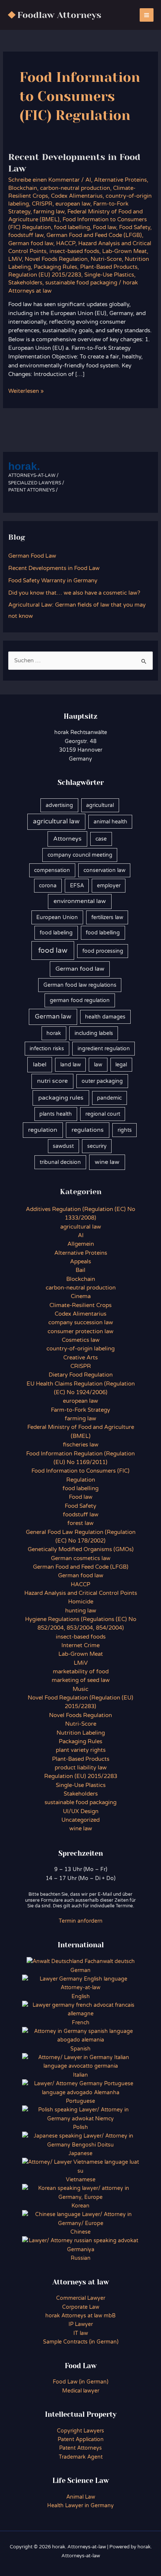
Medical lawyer (81, 2391)
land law (71, 1065)
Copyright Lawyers (80, 2431)
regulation (43, 1130)
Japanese (80, 2153)
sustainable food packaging (81, 283)
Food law (104, 227)
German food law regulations (80, 985)
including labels (94, 1033)
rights (125, 1130)
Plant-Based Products (109, 267)
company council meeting (80, 855)
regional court (103, 1114)
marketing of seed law (81, 1680)
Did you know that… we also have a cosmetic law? (74, 593)
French (81, 2023)
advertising (59, 805)
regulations (88, 1130)
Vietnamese (81, 2180)
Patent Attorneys (80, 2448)
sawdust (63, 1146)
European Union (57, 917)
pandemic (109, 1098)
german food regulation (80, 1000)
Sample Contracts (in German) (81, 2342)
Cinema (81, 1296)
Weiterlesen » (26, 392)
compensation (52, 870)
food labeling (56, 933)
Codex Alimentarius (77, 196)
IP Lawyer (81, 2324)
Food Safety (135, 227)
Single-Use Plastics (109, 275)
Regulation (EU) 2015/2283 (45, 275)
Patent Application (81, 2439)
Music (80, 1689)
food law (53, 950)
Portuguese (80, 2101)
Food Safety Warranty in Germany (53, 581)
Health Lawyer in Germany (80, 2506)
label (40, 1064)
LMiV (15, 259)
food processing (103, 951)
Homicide (81, 1602)
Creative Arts (80, 1358)
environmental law (80, 901)
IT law (81, 2333)
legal (121, 1065)
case (101, 839)
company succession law (81, 1323)
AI (88, 180)
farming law (49, 212)
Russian (81, 2258)
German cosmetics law (81, 1558)
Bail (80, 1270)
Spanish (80, 2049)
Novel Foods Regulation (56, 259)
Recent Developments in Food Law (54, 568)
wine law (107, 1162)
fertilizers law (107, 917)
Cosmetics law (81, 1340)
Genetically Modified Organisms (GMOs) (81, 1549)
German (80, 1970)
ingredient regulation (104, 1049)
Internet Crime (80, 1646)
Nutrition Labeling (81, 1733)
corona (48, 886)
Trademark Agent (81, 2457)
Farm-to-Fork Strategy (80, 1410)
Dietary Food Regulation (81, 1375)
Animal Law (81, 2497)
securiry (97, 1146)
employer (109, 886)
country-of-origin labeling (80, 1349)
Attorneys (67, 839)
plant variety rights (81, 1750)
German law (53, 1017)
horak (54, 1033)
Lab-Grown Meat (124, 251)
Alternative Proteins (120, 180)
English (81, 1996)
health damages (105, 1017)
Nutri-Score (106, 259)
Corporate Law (81, 2307)
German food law (31, 244)
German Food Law (32, 556)
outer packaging (102, 1081)
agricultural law (56, 822)
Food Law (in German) (80, 2382)
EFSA (77, 886)
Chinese (80, 2232)
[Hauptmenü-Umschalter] (147, 15)
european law (73, 204)
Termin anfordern (81, 1921)
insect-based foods (74, 251)
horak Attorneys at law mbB (80, 2316)
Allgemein (81, 1244)
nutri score (52, 1081)
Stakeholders (25, 283)
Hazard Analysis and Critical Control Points (81, 1593)
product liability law (81, 1768)
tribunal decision (60, 1162)
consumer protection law (80, 1332)
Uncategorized (80, 1820)
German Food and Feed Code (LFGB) (94, 235)
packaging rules (61, 1098)
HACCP (66, 244)
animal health (110, 822)
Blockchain (23, 188)
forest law (80, 1523)
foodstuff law (26, 235)
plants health (56, 1114)
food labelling (72, 227)
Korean (80, 2206)
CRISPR (42, 204)
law (98, 1065)
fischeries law (81, 1445)
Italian (80, 2075)
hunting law (81, 1611)
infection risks (47, 1049)
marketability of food (81, 1672)
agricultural (100, 805)
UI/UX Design (81, 1811)
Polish (80, 2127)
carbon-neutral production (75, 188)
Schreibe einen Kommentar (44, 180)
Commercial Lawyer (81, 2298)
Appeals (80, 1262)
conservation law (104, 870)
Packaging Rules (55, 267)
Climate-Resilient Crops (80, 1305)
